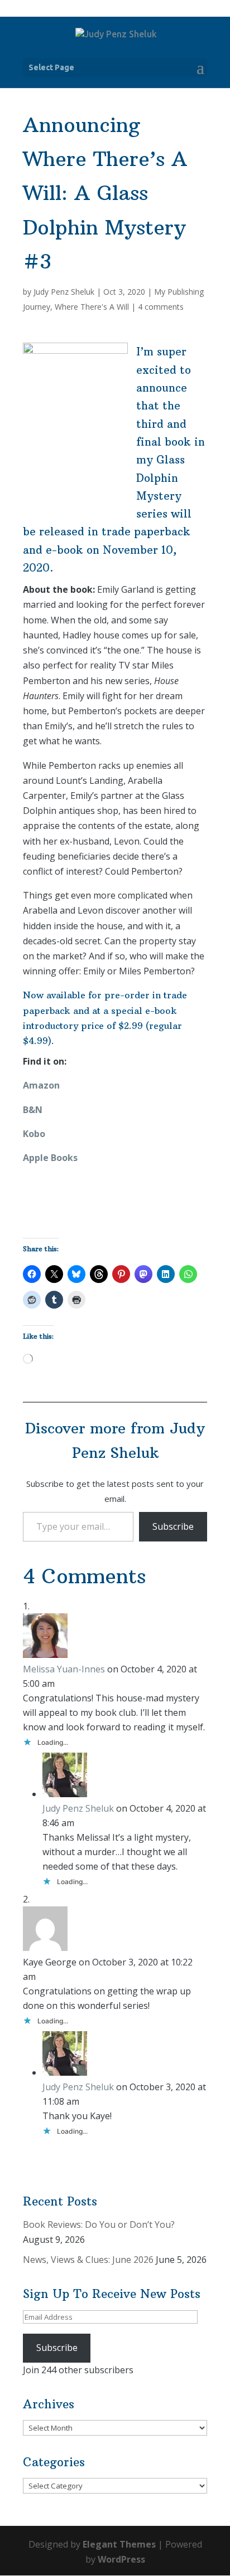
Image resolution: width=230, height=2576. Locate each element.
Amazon (41, 1085)
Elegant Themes (119, 2544)
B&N (33, 1110)
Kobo (34, 1134)
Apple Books (50, 1158)
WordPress (121, 2559)
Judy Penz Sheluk (64, 292)
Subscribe (173, 1526)
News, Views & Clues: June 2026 (88, 2260)
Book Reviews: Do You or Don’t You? (99, 2224)
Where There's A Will (92, 307)
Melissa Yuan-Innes (64, 1669)
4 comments (161, 307)
